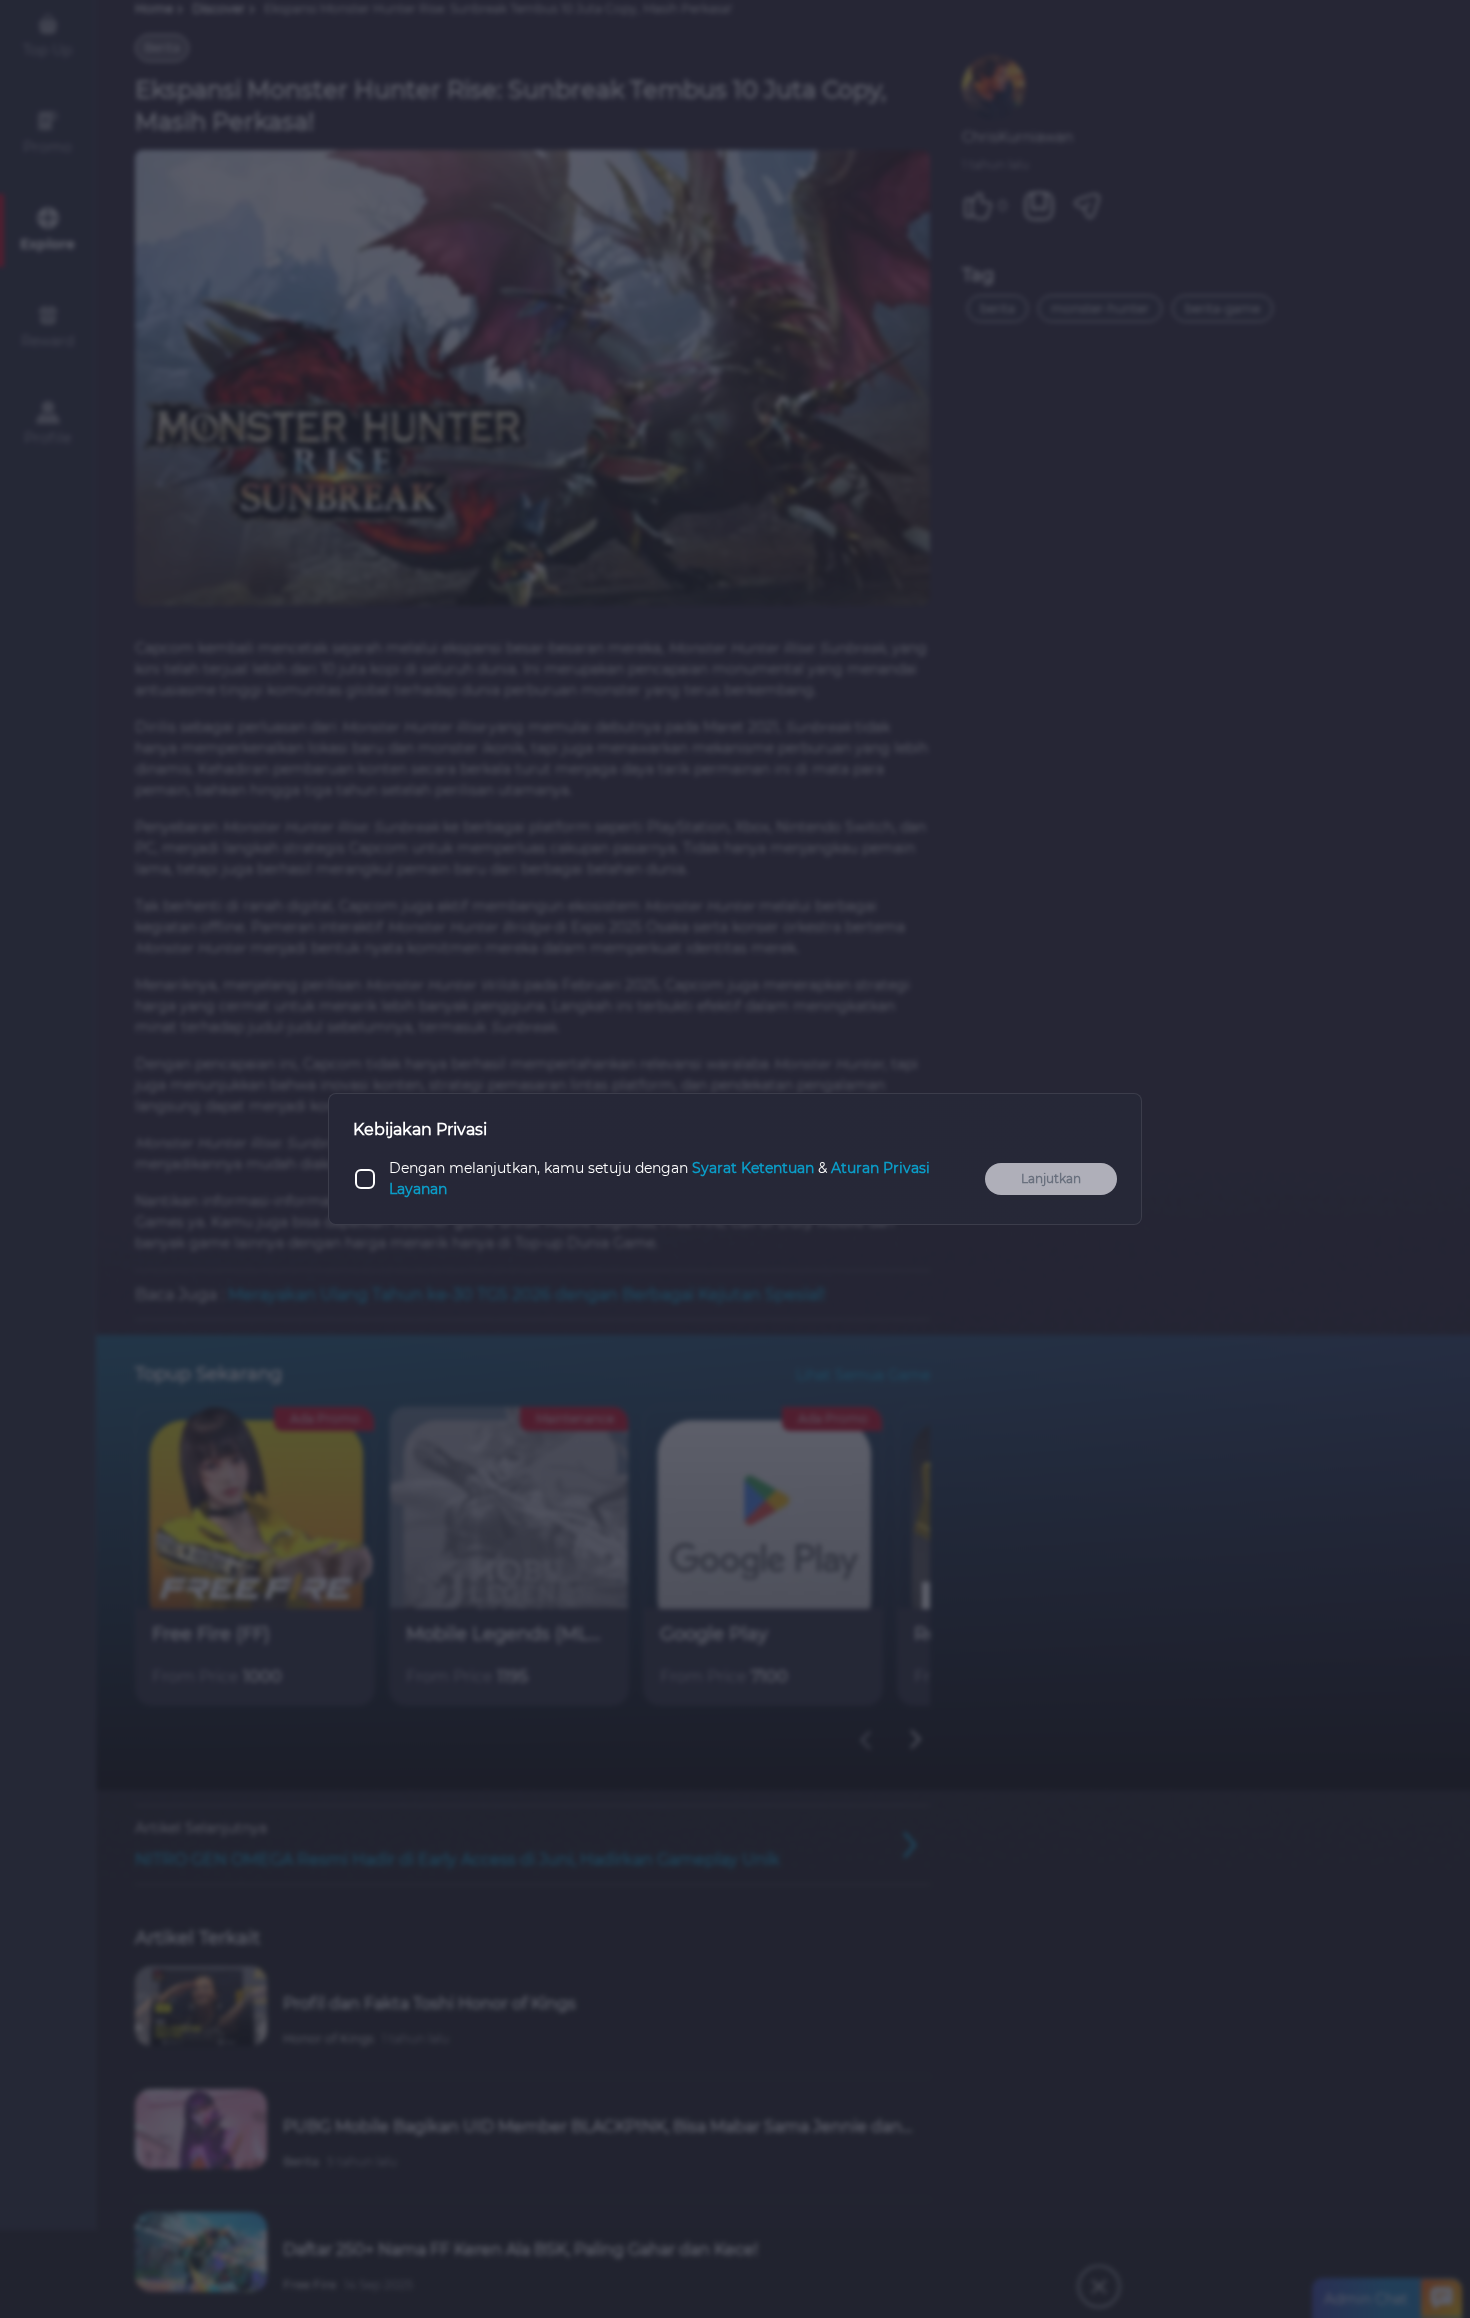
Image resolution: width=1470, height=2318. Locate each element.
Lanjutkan (1051, 1178)
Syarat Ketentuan (753, 1168)
